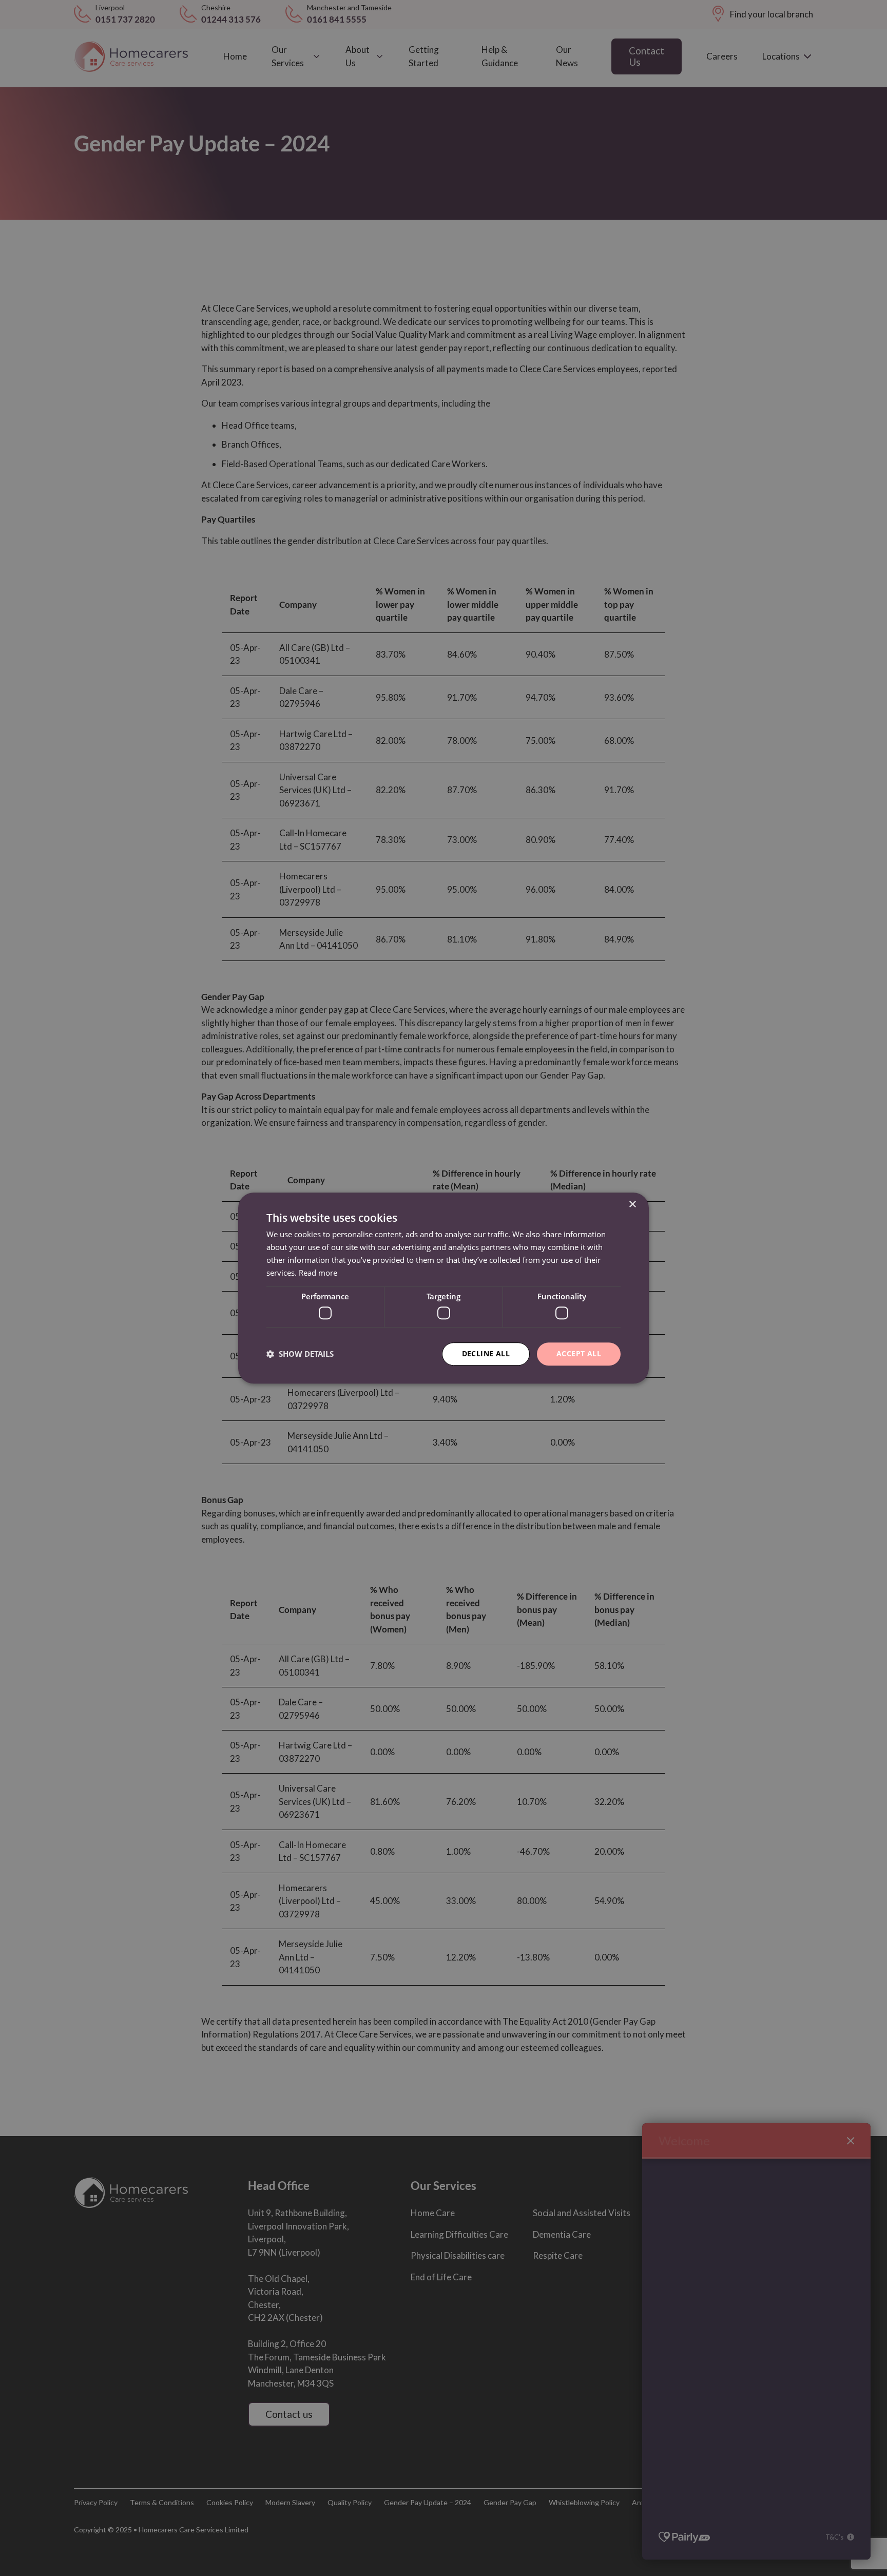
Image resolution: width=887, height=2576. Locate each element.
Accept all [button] (579, 1353)
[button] (300, 1354)
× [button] (632, 1205)
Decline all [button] (486, 1353)
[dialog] (444, 1288)
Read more (318, 1273)
